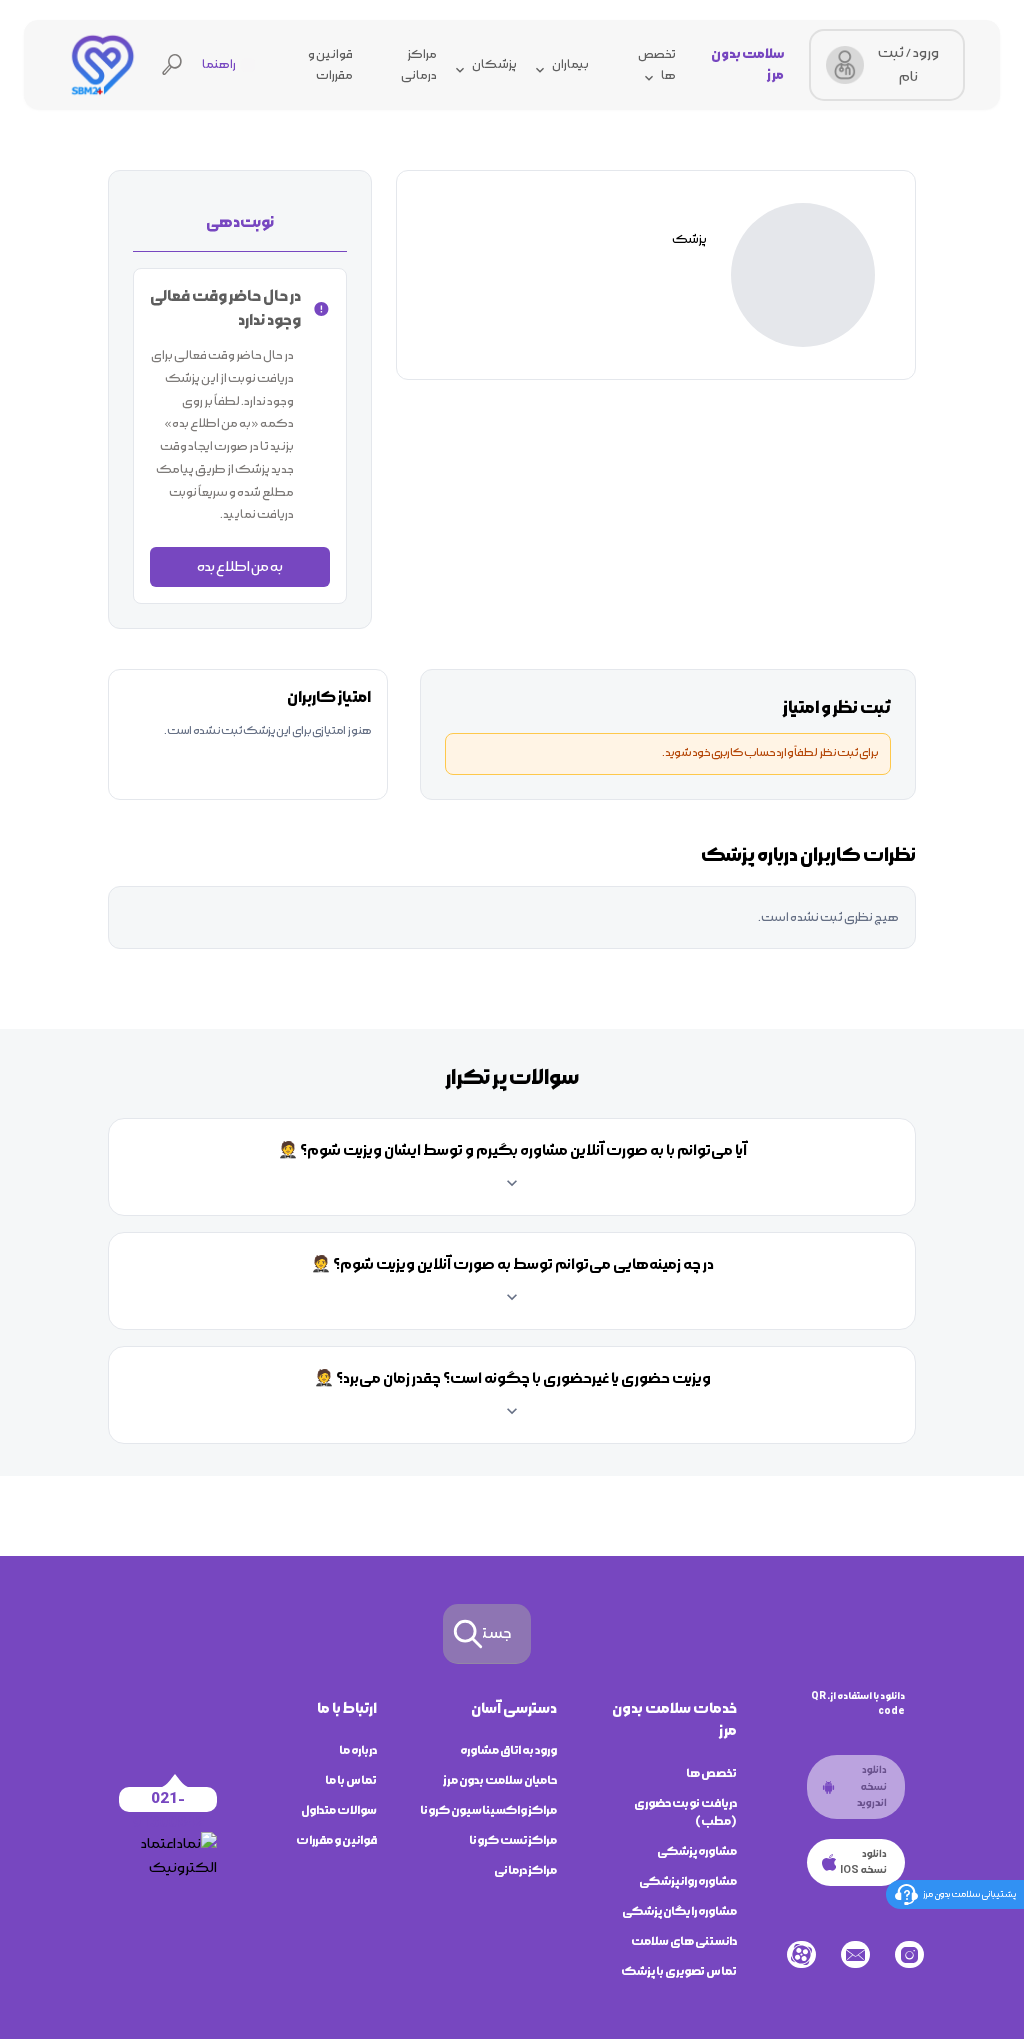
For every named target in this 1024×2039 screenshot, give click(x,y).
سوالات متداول (339, 1810)
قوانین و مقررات (336, 1840)
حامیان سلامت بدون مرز (500, 1780)
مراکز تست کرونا (513, 1840)
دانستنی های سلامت (684, 1941)
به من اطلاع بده (240, 567)
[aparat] (801, 1954)
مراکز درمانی (525, 1870)
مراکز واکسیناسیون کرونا (488, 1810)
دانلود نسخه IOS (863, 1862)
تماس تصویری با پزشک (679, 1971)
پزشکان (494, 64)
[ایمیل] (855, 1954)
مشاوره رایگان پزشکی (679, 1911)
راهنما (219, 64)
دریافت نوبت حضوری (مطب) (685, 1812)
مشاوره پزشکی (697, 1851)
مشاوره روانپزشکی (688, 1881)
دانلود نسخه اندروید (872, 1786)
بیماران (570, 64)
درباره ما (358, 1750)
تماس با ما (351, 1780)
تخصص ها (711, 1773)
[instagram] (909, 1954)
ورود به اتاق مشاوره (508, 1750)
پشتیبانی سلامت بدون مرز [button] (969, 1894)
